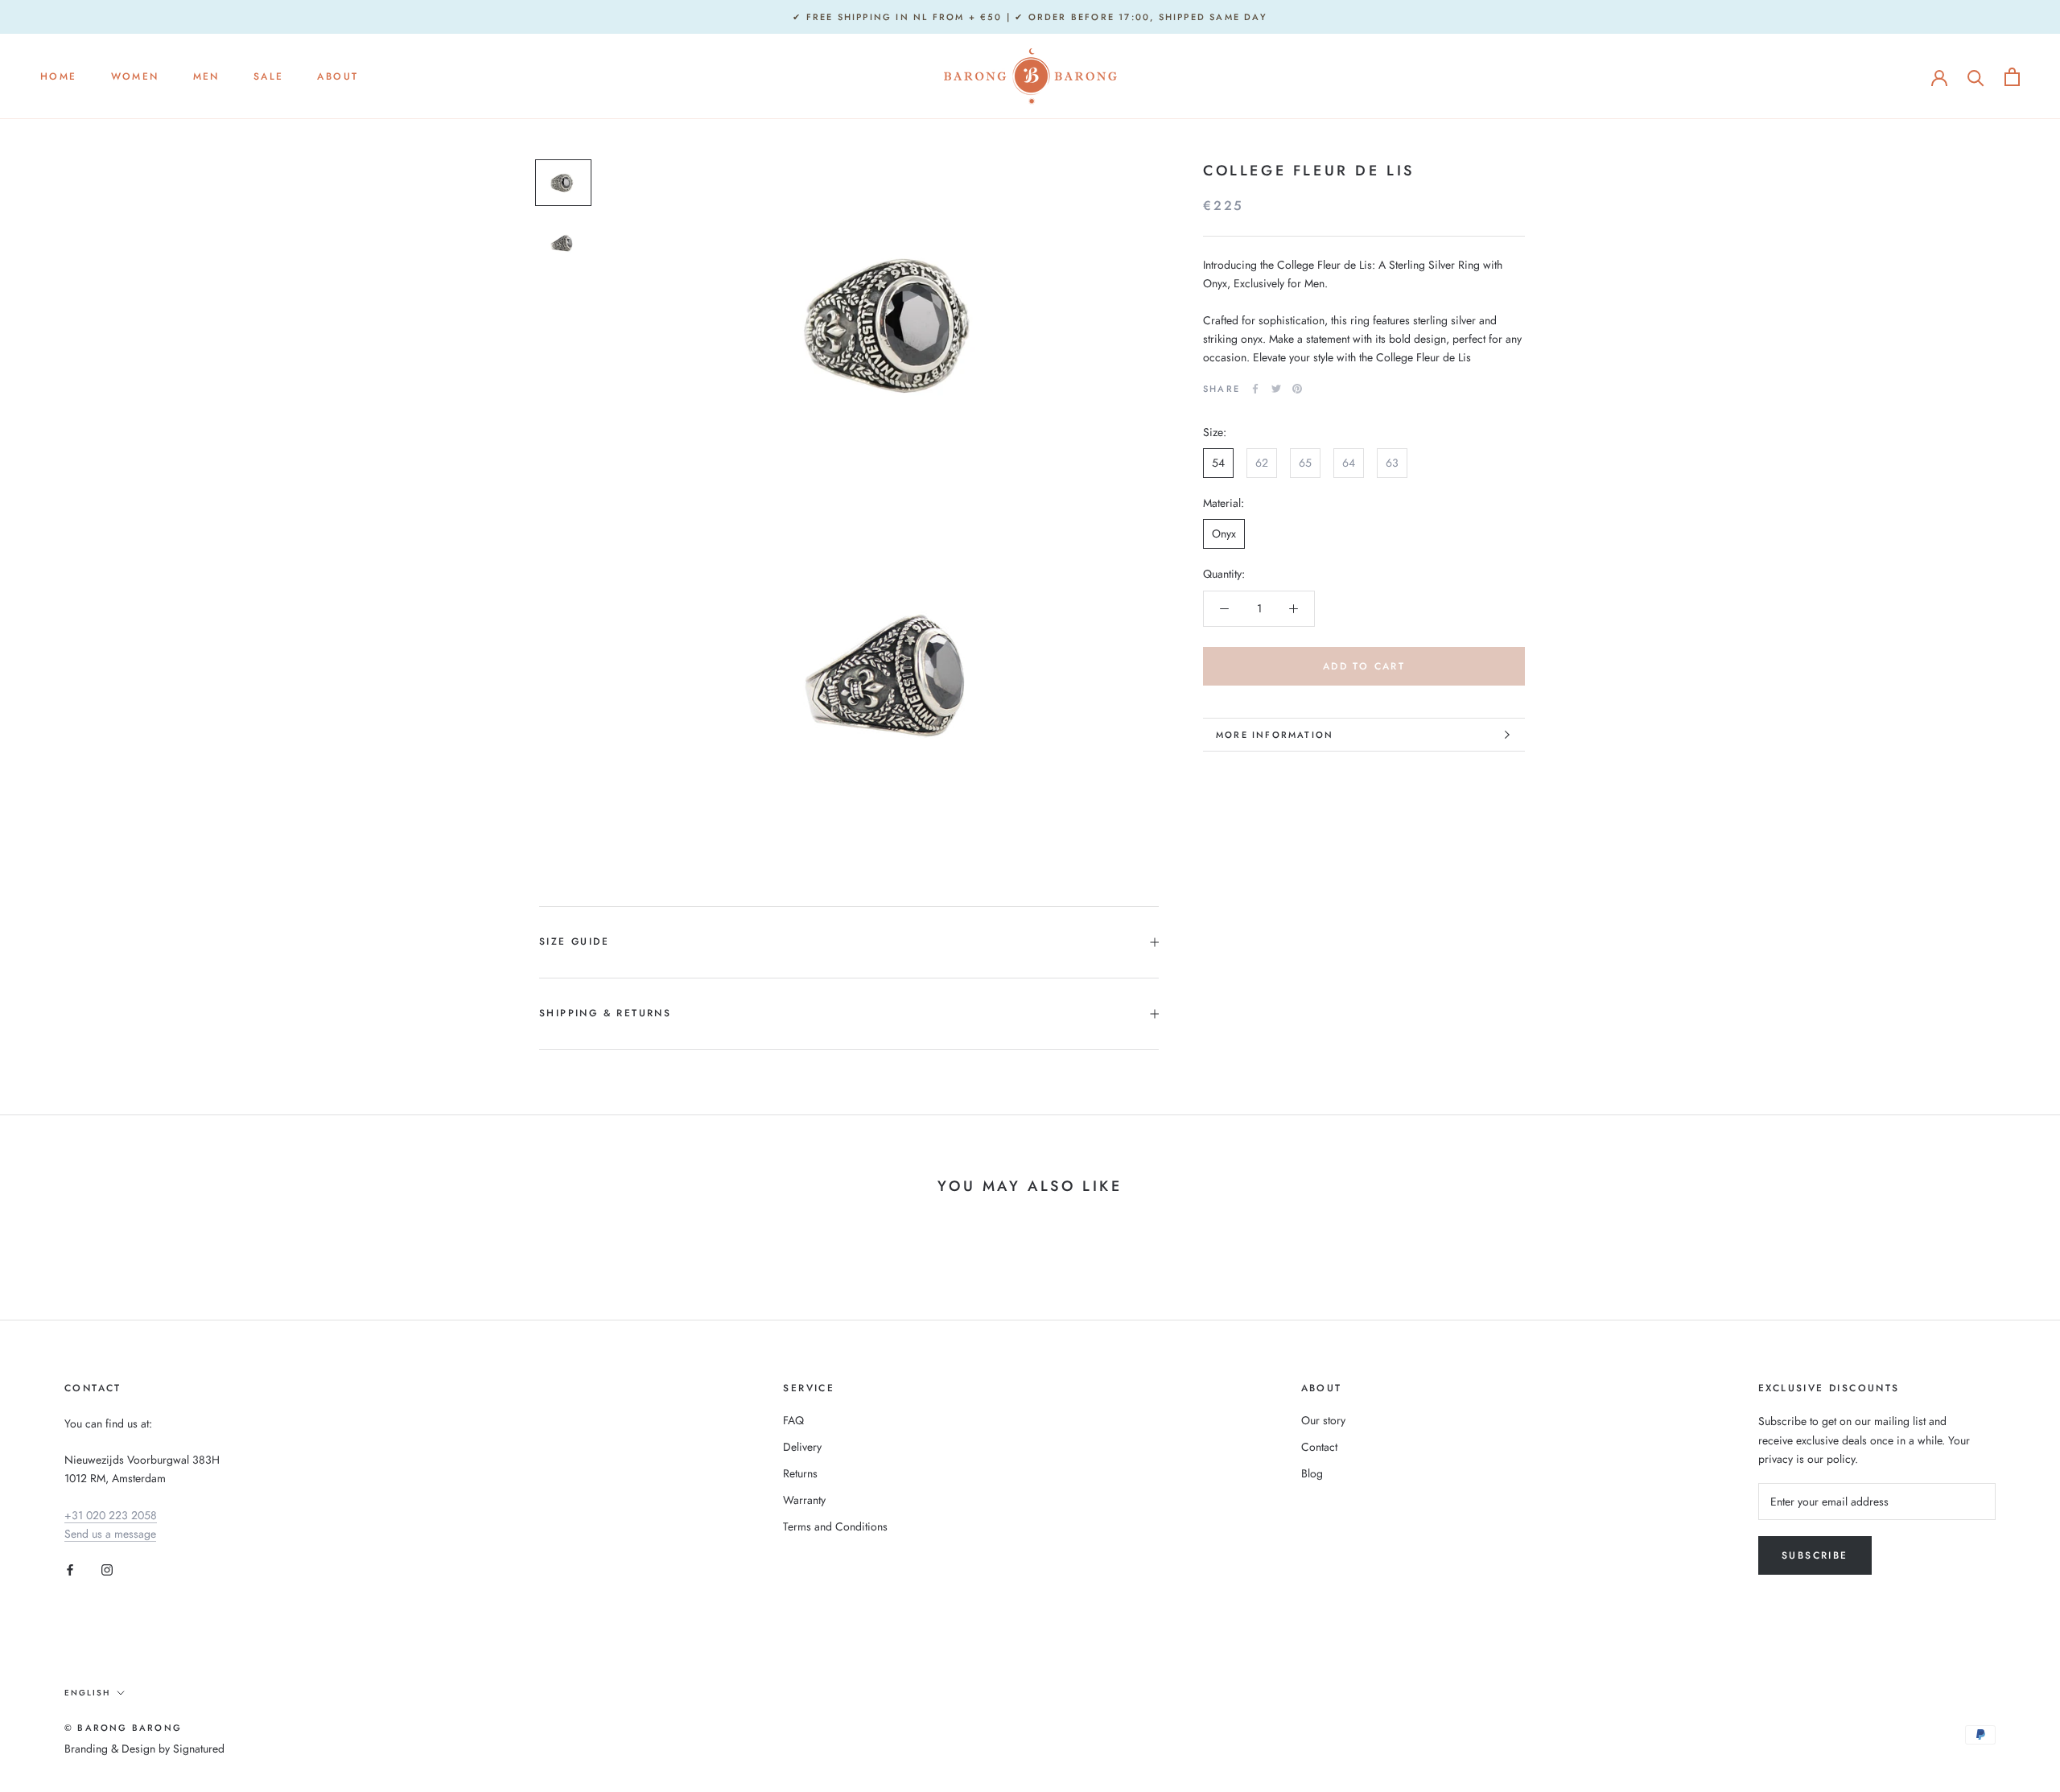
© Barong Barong (123, 1728)
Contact (1319, 1447)
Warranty (804, 1500)
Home (59, 77)
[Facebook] (1255, 389)
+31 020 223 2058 (111, 1515)
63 (1392, 463)
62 (1262, 463)
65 (1305, 463)
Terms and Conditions (835, 1526)
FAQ (793, 1420)
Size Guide (574, 941)
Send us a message (110, 1534)
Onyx (1224, 534)
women (135, 77)
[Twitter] (1276, 389)
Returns (800, 1473)
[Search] (1976, 77)
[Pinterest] (1297, 389)
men (206, 77)
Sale (269, 77)
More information (1275, 735)
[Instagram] (107, 1569)
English (87, 1693)
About (338, 77)
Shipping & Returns (605, 1013)
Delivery (802, 1447)
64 (1349, 463)
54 (1218, 463)
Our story (1323, 1420)
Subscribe (1815, 1555)
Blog (1312, 1473)
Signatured (199, 1749)
